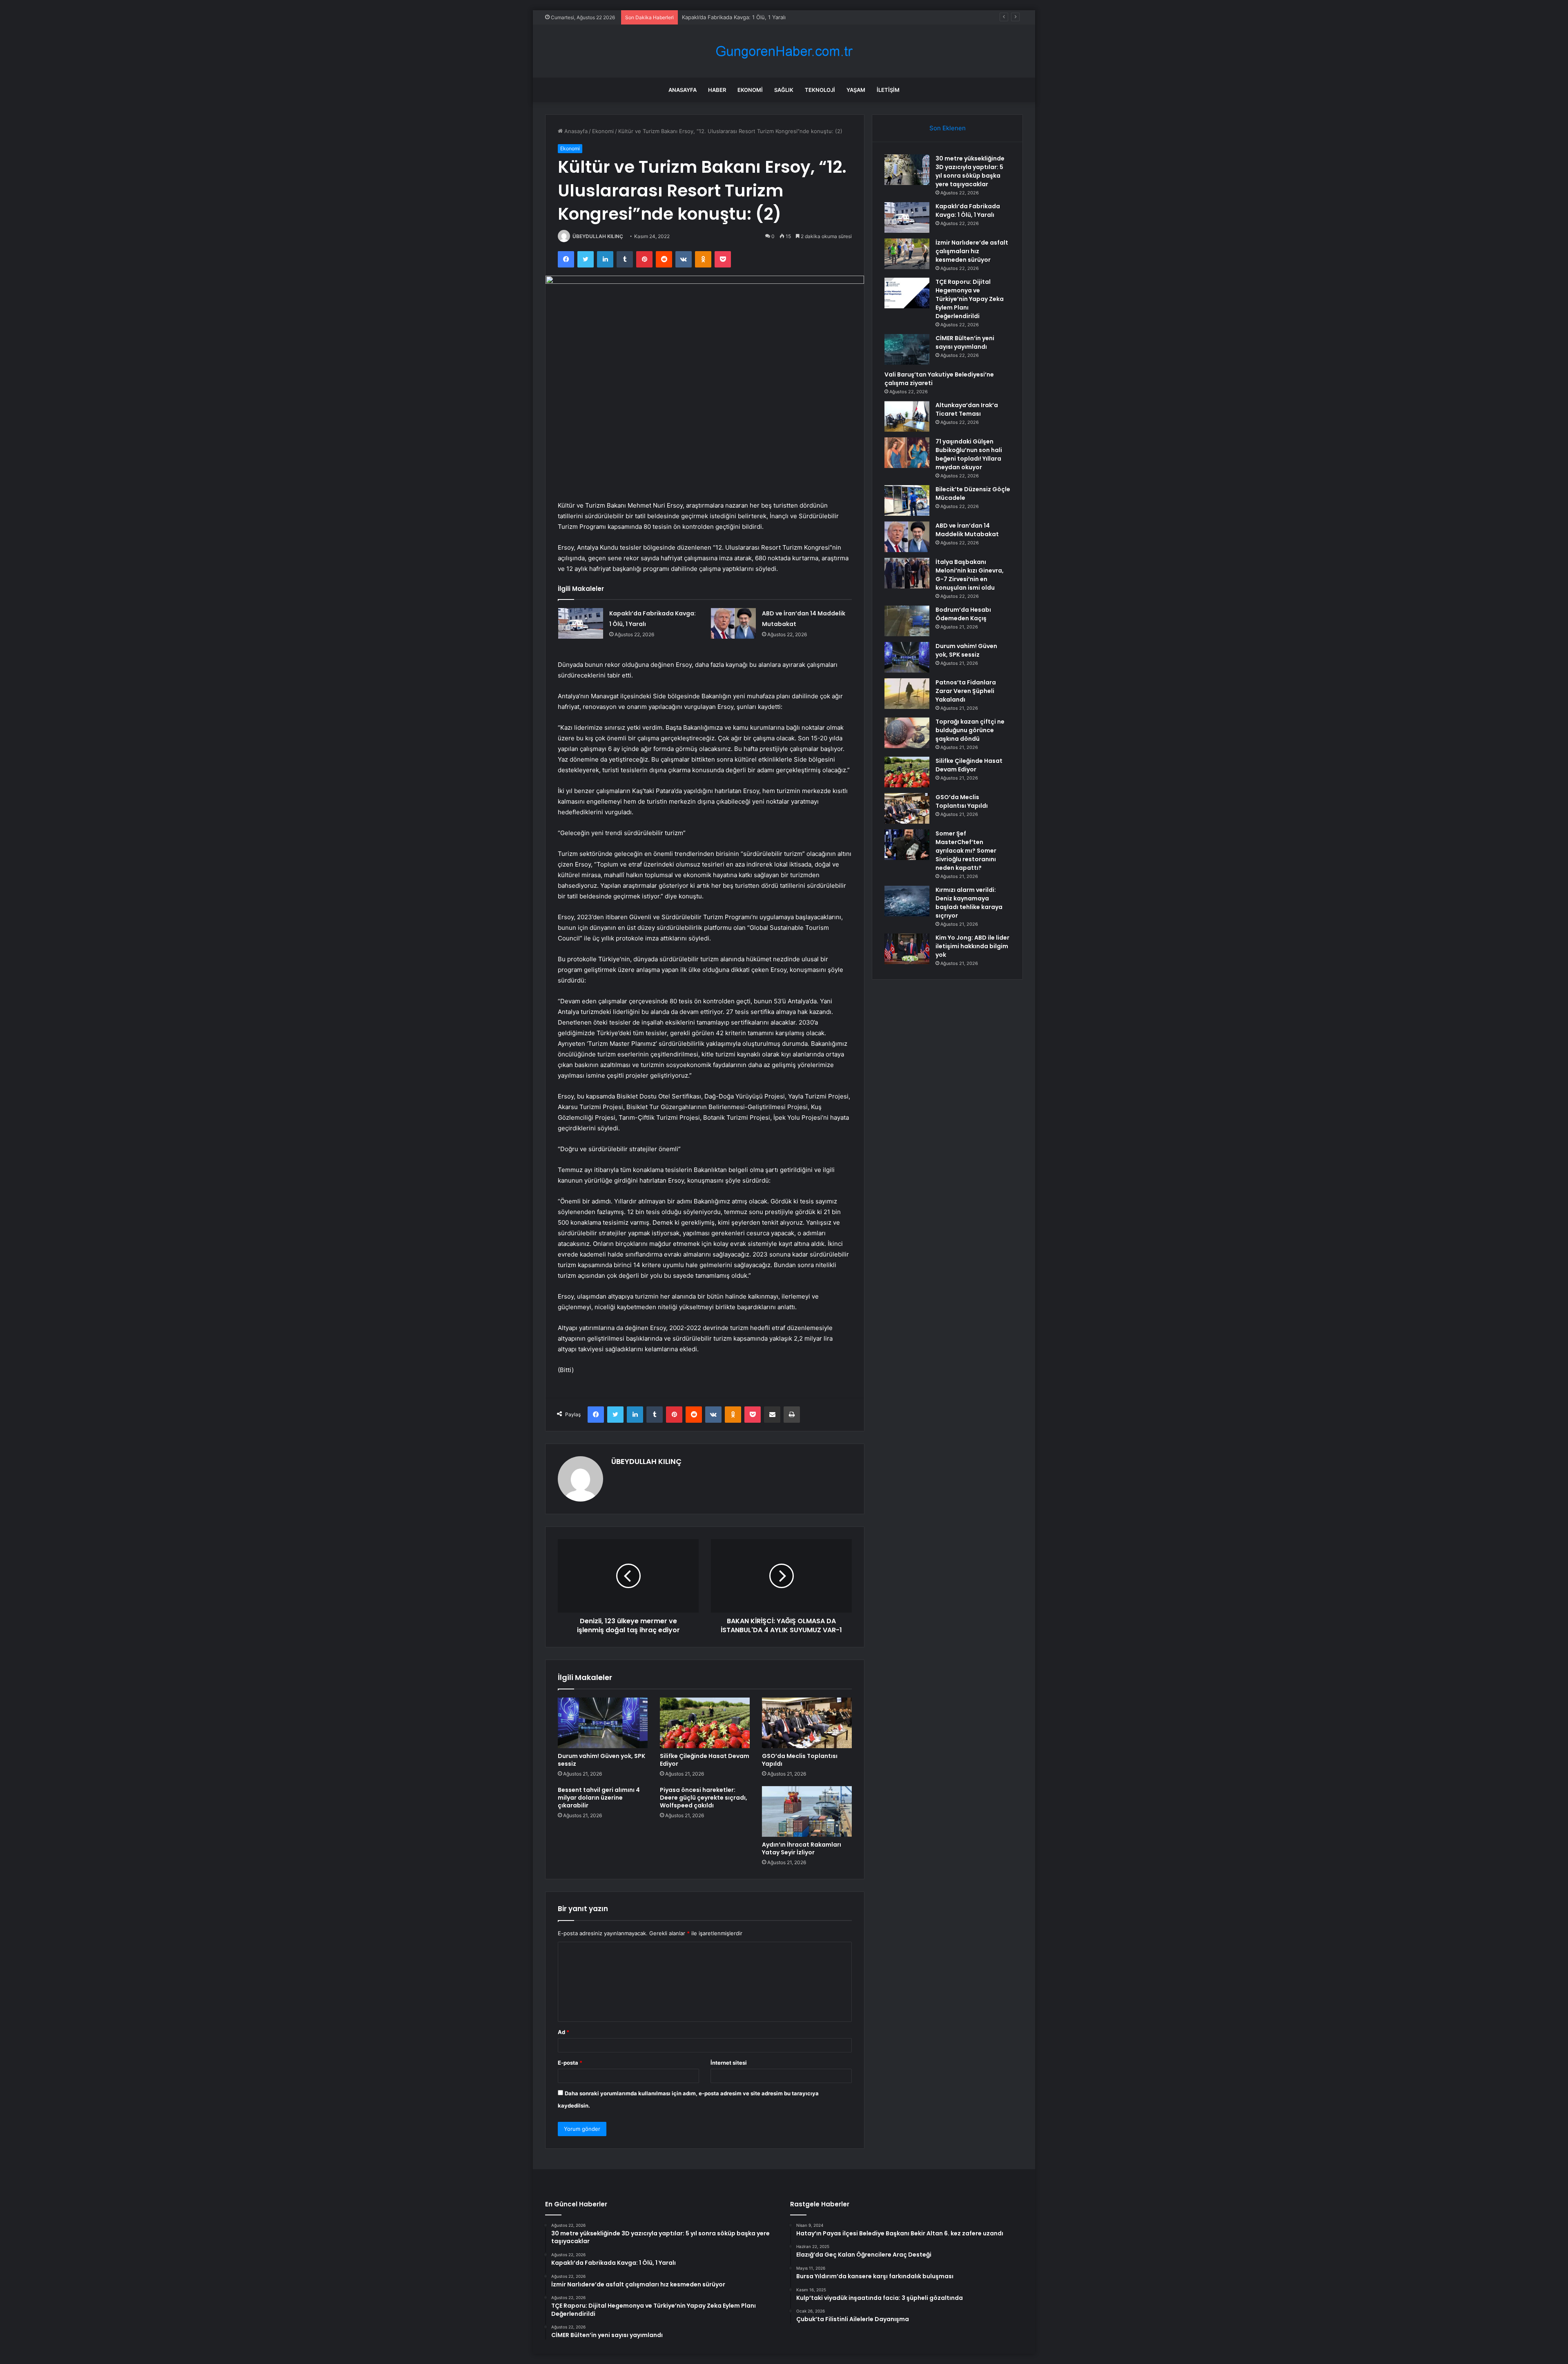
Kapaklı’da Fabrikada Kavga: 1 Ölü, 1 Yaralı (968, 211)
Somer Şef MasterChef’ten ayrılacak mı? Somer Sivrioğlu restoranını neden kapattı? (966, 851)
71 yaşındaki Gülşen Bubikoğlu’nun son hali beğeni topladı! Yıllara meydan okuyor (969, 454)
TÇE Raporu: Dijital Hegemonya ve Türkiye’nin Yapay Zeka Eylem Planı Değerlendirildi (970, 299)
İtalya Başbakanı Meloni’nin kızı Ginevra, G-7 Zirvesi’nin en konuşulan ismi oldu (970, 575)
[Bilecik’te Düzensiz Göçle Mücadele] (907, 500)
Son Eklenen (948, 128)
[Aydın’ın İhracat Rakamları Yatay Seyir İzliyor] (807, 1811)
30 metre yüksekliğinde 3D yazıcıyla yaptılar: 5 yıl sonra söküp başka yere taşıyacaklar (970, 171)
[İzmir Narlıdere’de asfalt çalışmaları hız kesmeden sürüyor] (907, 254)
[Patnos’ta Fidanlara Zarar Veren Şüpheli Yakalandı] (907, 694)
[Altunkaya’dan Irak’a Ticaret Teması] (907, 416)
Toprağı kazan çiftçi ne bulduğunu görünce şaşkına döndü (970, 730)
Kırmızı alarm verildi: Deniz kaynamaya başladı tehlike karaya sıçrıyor (969, 903)
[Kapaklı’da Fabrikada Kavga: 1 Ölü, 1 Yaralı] (581, 623)
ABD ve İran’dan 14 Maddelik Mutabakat (967, 530)
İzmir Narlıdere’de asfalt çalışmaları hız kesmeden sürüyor (754, 17)
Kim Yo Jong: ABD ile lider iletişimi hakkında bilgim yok (972, 946)
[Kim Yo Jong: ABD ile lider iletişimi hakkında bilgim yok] (907, 949)
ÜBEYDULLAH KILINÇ (598, 236)
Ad (563, 2032)
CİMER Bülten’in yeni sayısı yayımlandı (965, 342)
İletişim (888, 90)
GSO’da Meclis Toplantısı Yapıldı (800, 1760)
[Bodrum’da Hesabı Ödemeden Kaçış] (907, 621)
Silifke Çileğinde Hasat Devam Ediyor (705, 1760)
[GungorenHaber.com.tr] (784, 51)
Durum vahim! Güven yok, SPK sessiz (601, 1760)
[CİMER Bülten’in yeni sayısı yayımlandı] (907, 349)
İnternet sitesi (729, 2063)
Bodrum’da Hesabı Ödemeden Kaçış (963, 614)
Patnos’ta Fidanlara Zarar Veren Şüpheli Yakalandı (966, 691)
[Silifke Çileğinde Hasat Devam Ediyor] (705, 1723)
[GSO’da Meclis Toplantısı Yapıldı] (807, 1723)
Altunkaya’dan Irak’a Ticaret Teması (967, 409)
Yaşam (856, 90)
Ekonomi (750, 90)
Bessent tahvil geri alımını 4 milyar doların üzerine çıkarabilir (599, 1798)
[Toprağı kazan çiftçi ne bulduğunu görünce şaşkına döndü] (907, 733)
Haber (717, 90)
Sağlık (784, 90)
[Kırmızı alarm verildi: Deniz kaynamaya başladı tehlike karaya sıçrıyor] (907, 901)
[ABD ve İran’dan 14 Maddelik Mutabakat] (733, 623)
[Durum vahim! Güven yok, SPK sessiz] (603, 1723)
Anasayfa (683, 90)
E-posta (570, 2063)
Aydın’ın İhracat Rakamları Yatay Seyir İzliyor (802, 1848)
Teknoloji (820, 90)
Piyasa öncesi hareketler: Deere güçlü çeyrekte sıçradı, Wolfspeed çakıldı (704, 1798)
